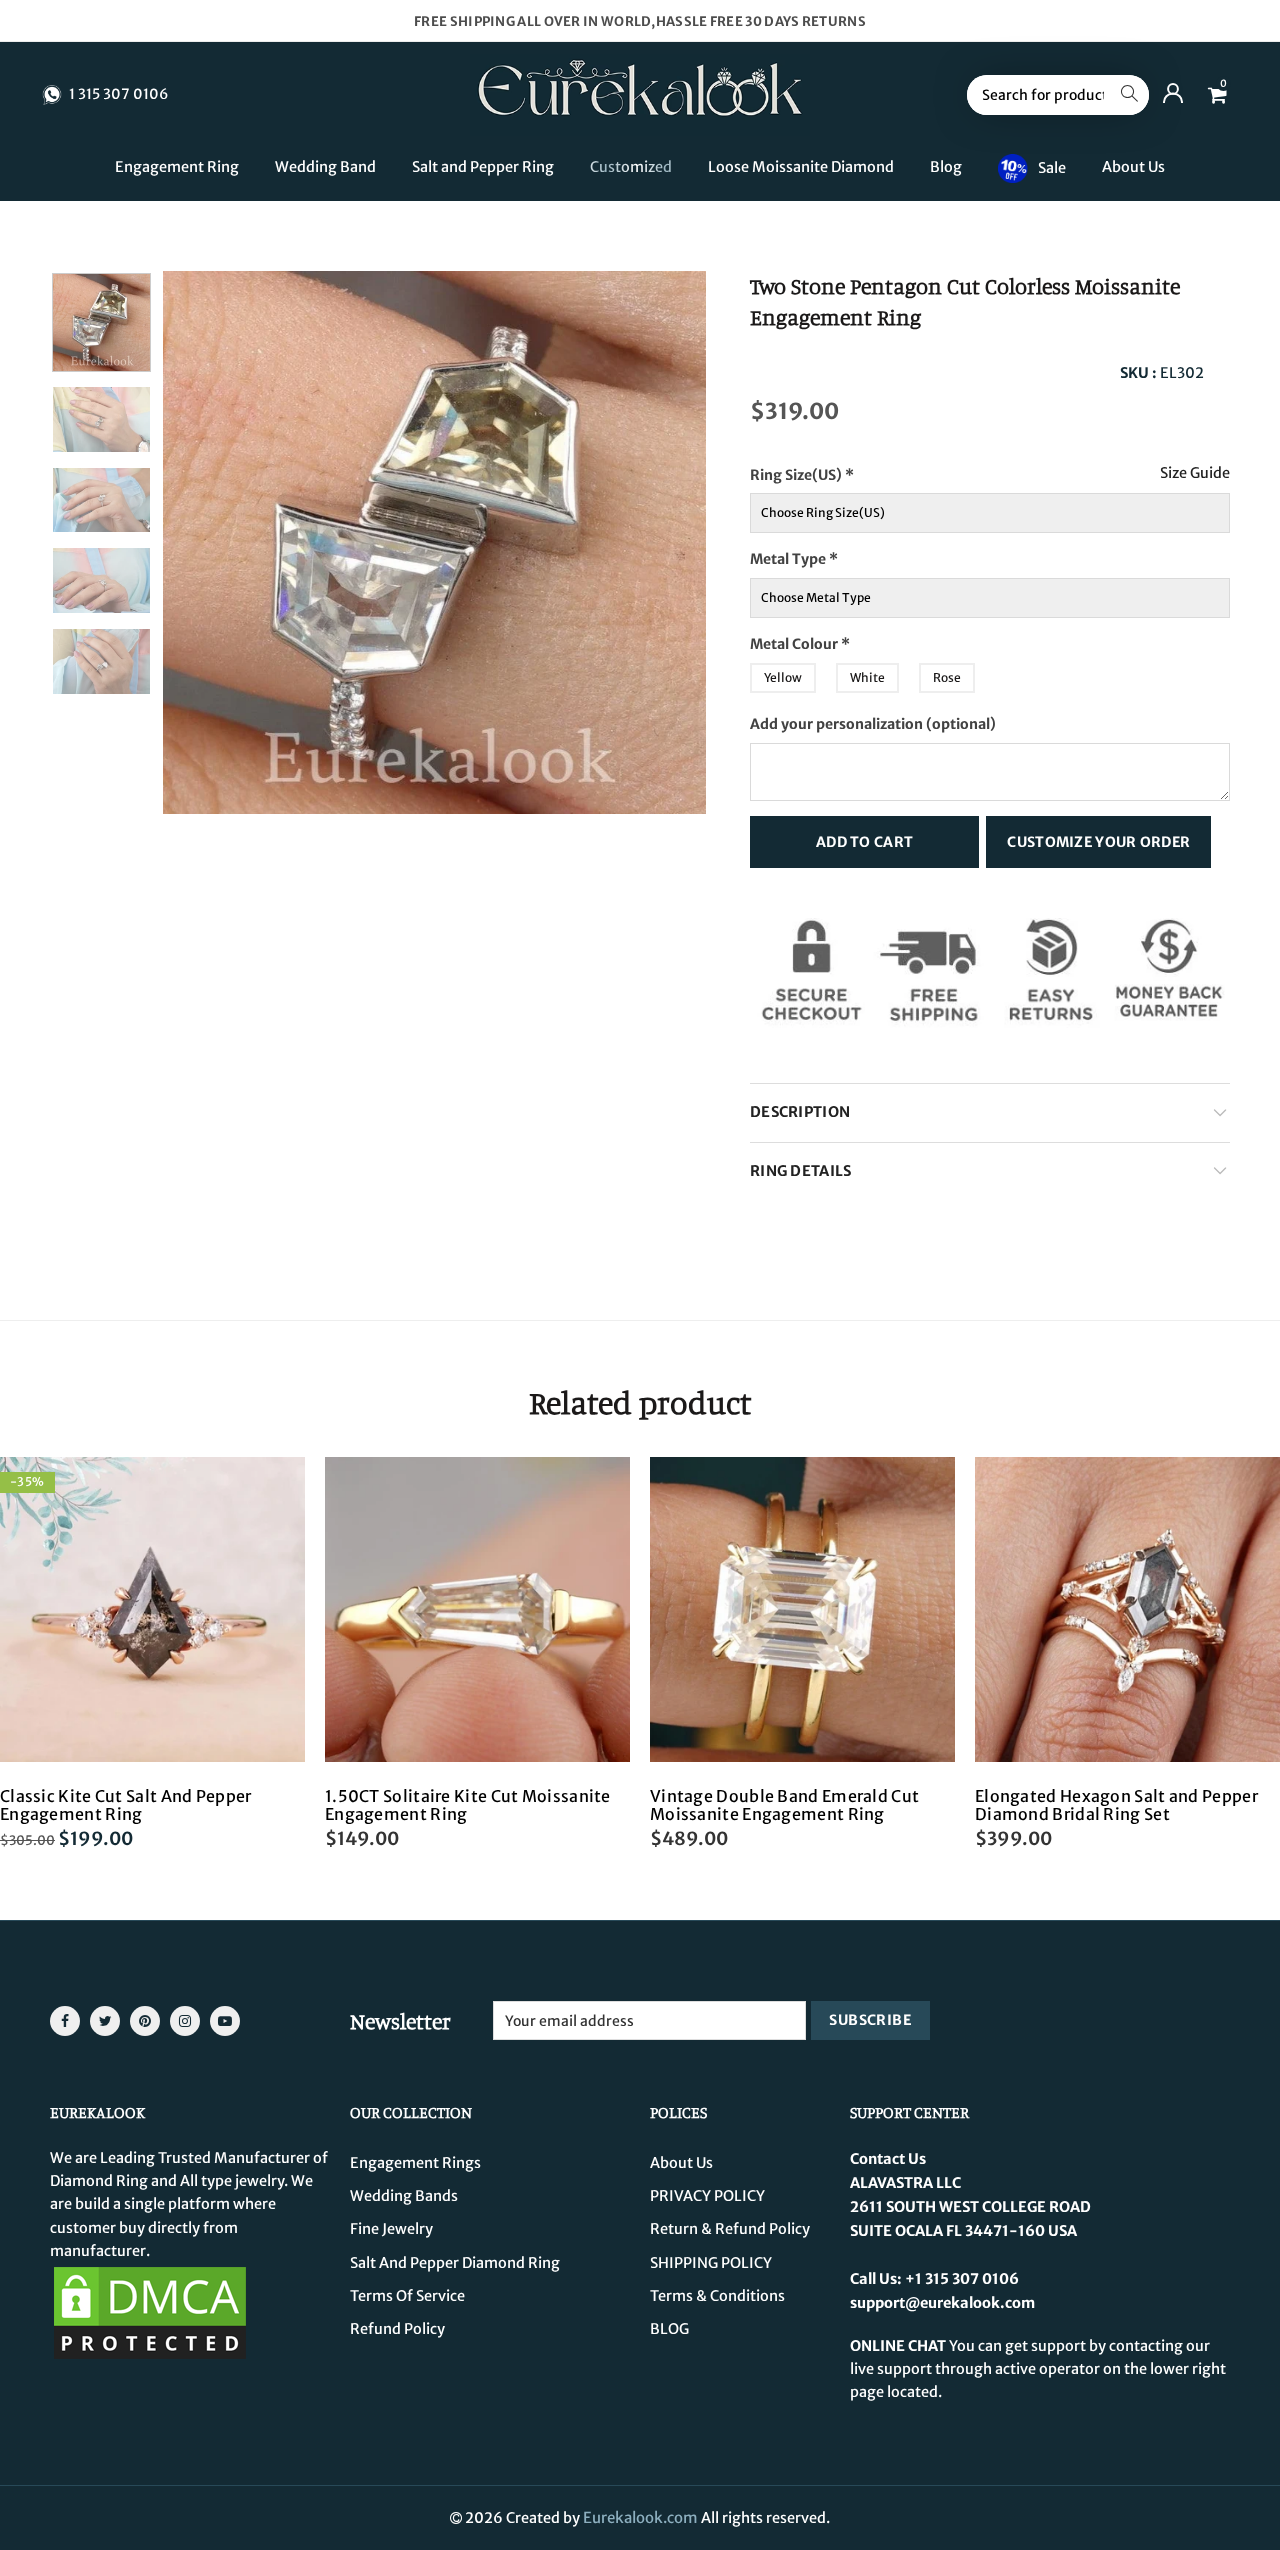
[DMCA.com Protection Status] (150, 2312)
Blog (946, 167)
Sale (1052, 167)
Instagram (185, 2021)
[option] (434, 542)
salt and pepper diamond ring (455, 2263)
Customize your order (1098, 842)
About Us (1133, 167)
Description (800, 1112)
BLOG (669, 2329)
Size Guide (1195, 473)
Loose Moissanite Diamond (801, 167)
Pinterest (145, 2021)
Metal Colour (838, 638)
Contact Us (888, 2159)
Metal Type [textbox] (794, 559)
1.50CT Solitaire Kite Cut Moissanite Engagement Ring (468, 1805)
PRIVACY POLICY (707, 2196)
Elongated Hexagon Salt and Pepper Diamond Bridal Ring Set (1116, 1805)
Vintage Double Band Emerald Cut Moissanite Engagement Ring (784, 1805)
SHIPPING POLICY (711, 2263)
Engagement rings (415, 2163)
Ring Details (800, 1171)
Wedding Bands (404, 2196)
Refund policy (397, 2329)
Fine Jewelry (391, 2229)
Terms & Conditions (717, 2296)
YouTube (225, 2021)
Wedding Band (325, 167)
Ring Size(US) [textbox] (843, 469)
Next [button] (652, 542)
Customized (631, 167)
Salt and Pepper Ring (483, 167)
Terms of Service (407, 2296)
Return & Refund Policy (730, 2229)
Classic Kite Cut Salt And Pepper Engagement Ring (126, 1805)
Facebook (65, 2021)
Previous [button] (216, 542)
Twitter (105, 2021)
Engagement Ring (177, 167)
